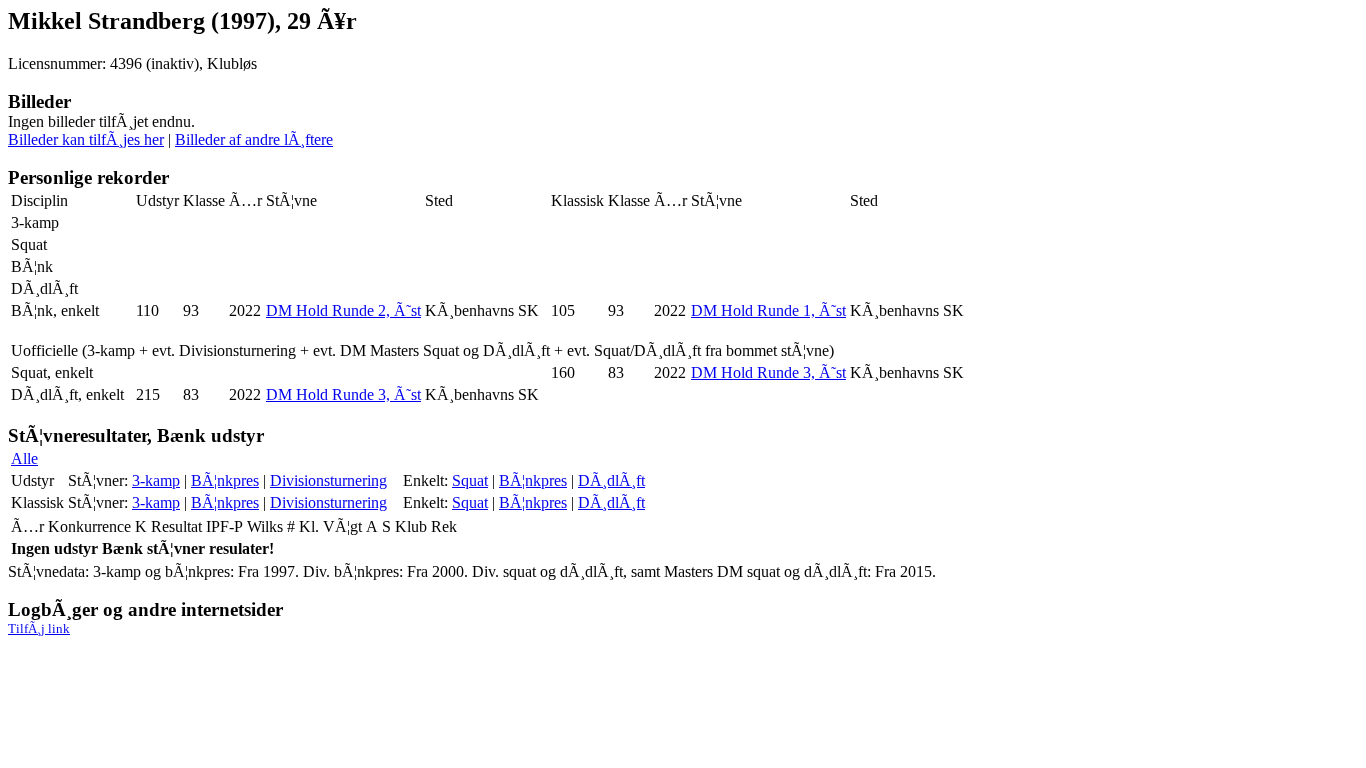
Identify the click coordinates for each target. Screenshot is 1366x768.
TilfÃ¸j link (39, 628)
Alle (24, 458)
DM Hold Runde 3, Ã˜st (768, 372)
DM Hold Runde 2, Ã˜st (343, 310)
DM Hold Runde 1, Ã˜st (768, 310)
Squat (470, 480)
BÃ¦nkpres (225, 480)
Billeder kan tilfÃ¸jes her (86, 139)
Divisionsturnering (328, 480)
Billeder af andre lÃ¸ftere (254, 139)
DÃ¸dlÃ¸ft (611, 480)
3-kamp (156, 480)
